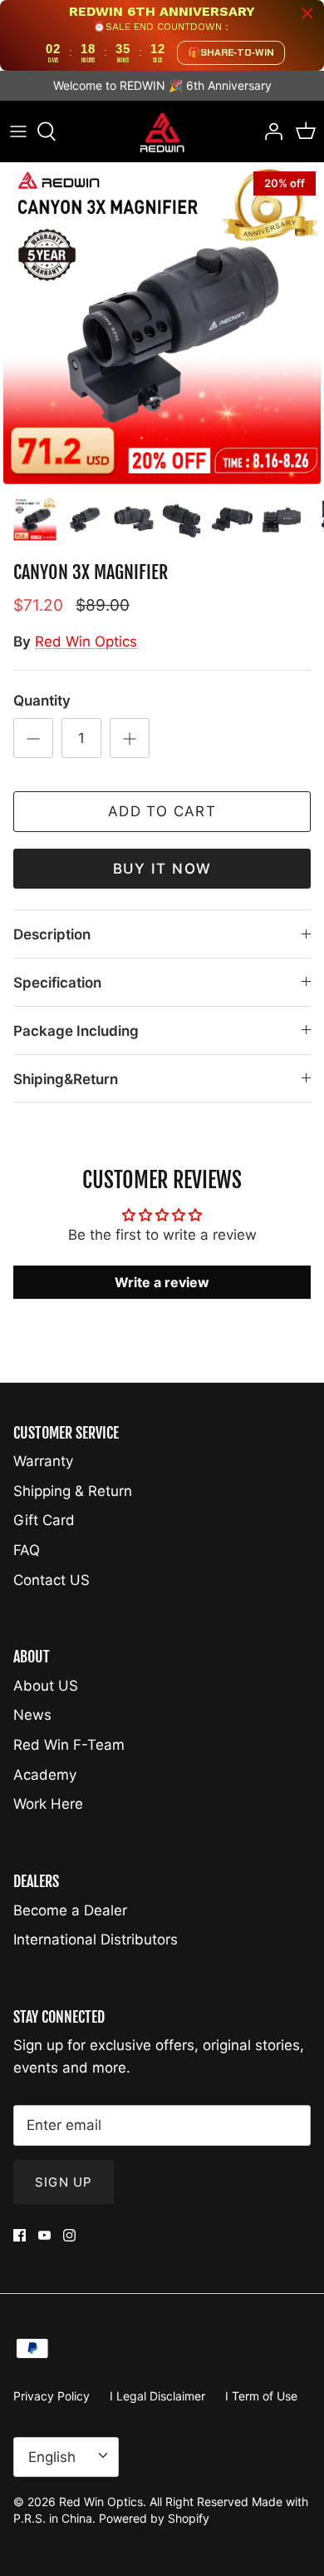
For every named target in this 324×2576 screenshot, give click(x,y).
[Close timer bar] (307, 13)
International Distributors (96, 1939)
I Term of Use (261, 2396)
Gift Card (44, 1520)
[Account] (269, 131)
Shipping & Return (73, 1491)
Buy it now (162, 869)
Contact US (52, 1580)
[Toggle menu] (18, 131)
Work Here (48, 1804)
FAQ (27, 1550)
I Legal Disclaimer (157, 2396)
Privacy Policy (52, 2396)
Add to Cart (162, 811)
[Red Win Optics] (162, 132)
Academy (45, 1775)
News (32, 1715)
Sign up (64, 2182)
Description (52, 934)
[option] (162, 325)
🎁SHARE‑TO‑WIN (231, 52)
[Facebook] (20, 2235)
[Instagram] (69, 2235)
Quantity (42, 701)
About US (46, 1686)
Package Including (76, 1031)
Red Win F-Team (69, 1745)
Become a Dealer (70, 1910)
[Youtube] (44, 2235)
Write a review (162, 1282)
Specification (57, 983)
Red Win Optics (86, 642)
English (52, 2457)
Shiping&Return (66, 1079)
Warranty (43, 1461)
